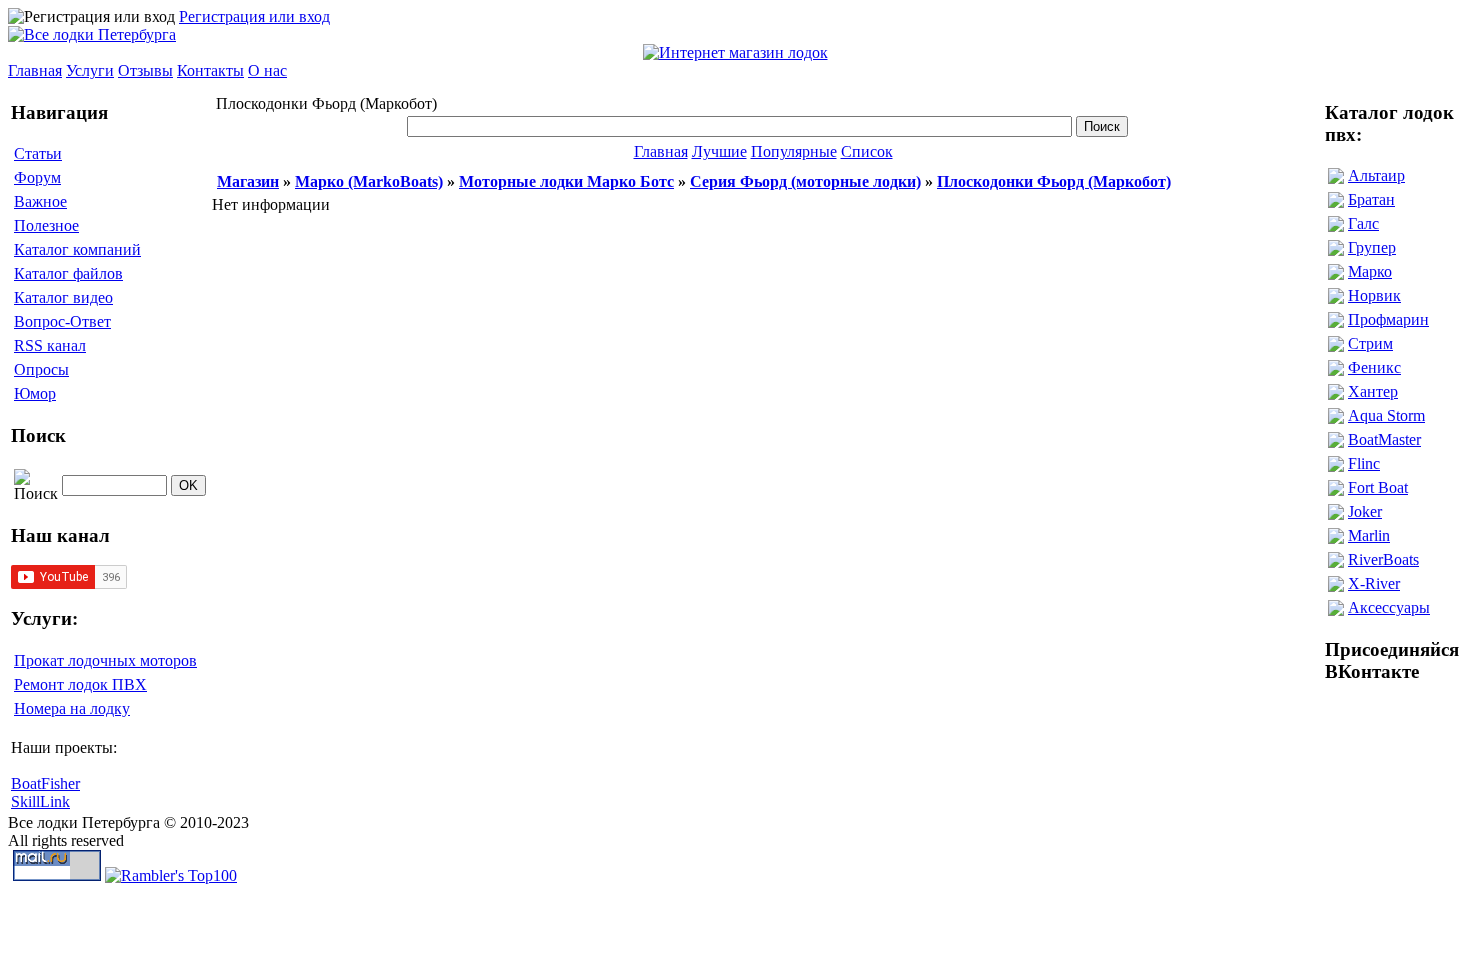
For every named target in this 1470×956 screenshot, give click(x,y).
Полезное (46, 225)
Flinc (1364, 463)
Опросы (41, 369)
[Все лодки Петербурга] (92, 34)
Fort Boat (1378, 487)
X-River (1374, 583)
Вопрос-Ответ (62, 321)
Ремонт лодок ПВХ (80, 684)
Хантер (1373, 391)
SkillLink (40, 801)
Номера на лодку (72, 708)
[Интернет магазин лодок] (735, 52)
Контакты (210, 70)
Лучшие (719, 151)
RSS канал (50, 345)
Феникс (1374, 367)
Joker (1365, 511)
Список (867, 151)
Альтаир (1376, 175)
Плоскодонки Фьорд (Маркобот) (1054, 181)
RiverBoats (1383, 559)
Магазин (248, 181)
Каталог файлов (68, 273)
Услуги (90, 70)
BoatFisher (45, 783)
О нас (267, 70)
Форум (37, 177)
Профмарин (1388, 319)
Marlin (1369, 535)
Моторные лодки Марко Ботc (566, 181)
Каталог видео (63, 297)
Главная (35, 70)
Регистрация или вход (254, 16)
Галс (1363, 223)
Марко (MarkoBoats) (369, 181)
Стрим (1370, 343)
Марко (1370, 271)
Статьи (38, 153)
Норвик (1374, 295)
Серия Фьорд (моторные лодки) (805, 181)
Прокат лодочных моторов (105, 660)
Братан (1371, 199)
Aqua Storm (1386, 415)
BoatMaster (1384, 439)
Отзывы (145, 70)
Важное (40, 201)
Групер (1372, 247)
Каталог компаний (77, 249)
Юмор (35, 393)
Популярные (794, 151)
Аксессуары (1389, 607)
